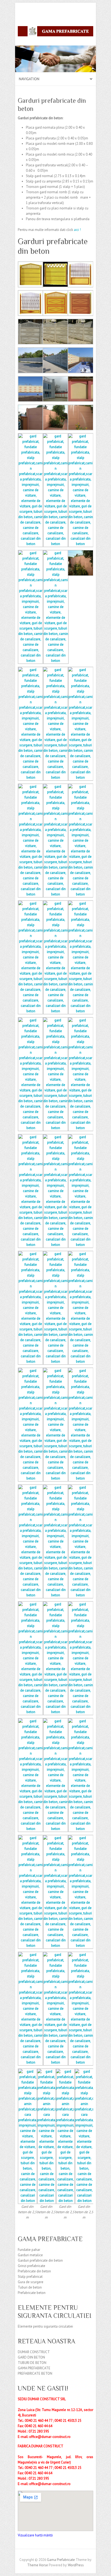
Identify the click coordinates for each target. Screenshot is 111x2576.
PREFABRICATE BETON (35, 2373)
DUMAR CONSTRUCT (34, 2352)
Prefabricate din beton (34, 2271)
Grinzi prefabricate (32, 2266)
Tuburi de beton (30, 2287)
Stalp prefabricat (30, 2277)
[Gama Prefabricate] (55, 32)
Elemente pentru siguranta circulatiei (45, 2326)
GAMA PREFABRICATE (34, 2368)
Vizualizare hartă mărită (35, 2535)
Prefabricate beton (32, 2293)
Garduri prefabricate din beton (40, 2260)
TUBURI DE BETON (32, 2363)
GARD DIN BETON (31, 2357)
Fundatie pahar (29, 2250)
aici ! (77, 230)
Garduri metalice (30, 2255)
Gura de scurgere (31, 2282)
